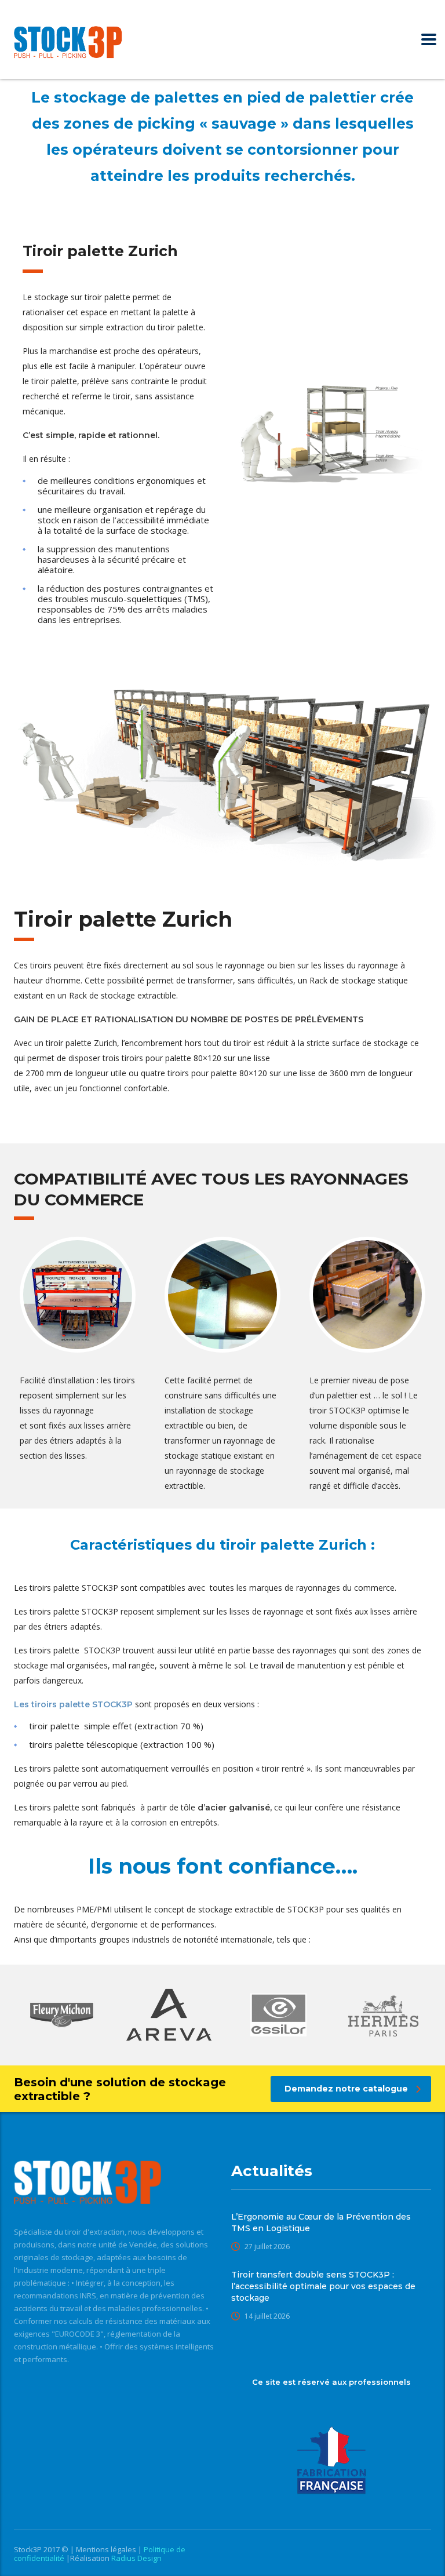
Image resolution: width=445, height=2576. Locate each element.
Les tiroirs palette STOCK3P (73, 1704)
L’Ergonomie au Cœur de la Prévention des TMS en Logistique (321, 2222)
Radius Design (136, 2558)
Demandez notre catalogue (346, 2089)
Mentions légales (107, 2549)
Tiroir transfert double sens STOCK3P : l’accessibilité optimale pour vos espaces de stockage (323, 2286)
